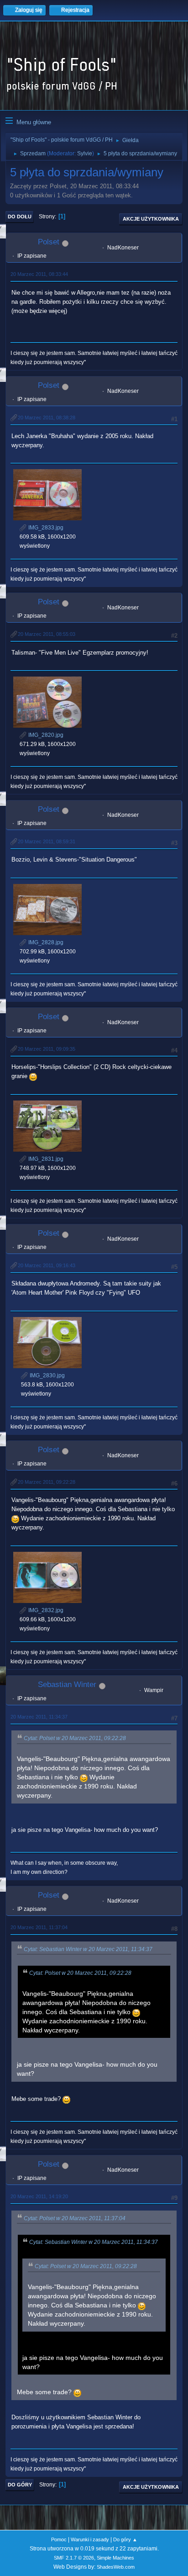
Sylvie (85, 153)
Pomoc (59, 2539)
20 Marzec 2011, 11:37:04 (39, 1927)
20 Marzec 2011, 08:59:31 (47, 841)
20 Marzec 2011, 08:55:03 (47, 634)
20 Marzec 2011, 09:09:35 (47, 1049)
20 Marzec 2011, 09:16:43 (47, 1265)
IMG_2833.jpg (45, 528)
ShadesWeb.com (116, 2567)
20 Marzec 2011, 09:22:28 (47, 1482)
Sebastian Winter (67, 1685)
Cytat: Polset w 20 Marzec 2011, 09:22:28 (75, 1738)
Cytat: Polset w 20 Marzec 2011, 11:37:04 (75, 2218)
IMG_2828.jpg (45, 942)
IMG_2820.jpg (45, 735)
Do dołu (20, 217)
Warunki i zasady (90, 2539)
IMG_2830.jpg (47, 1375)
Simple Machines (115, 2558)
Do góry (20, 2485)
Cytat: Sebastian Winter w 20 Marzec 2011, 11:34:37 (88, 1949)
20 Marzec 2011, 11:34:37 (39, 1717)
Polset (49, 242)
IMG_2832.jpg (45, 1610)
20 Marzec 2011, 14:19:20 (39, 2196)
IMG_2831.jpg (45, 1159)
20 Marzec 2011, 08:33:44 (39, 274)
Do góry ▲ (125, 2539)
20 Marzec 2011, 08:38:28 (47, 418)
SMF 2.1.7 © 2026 (74, 2558)
